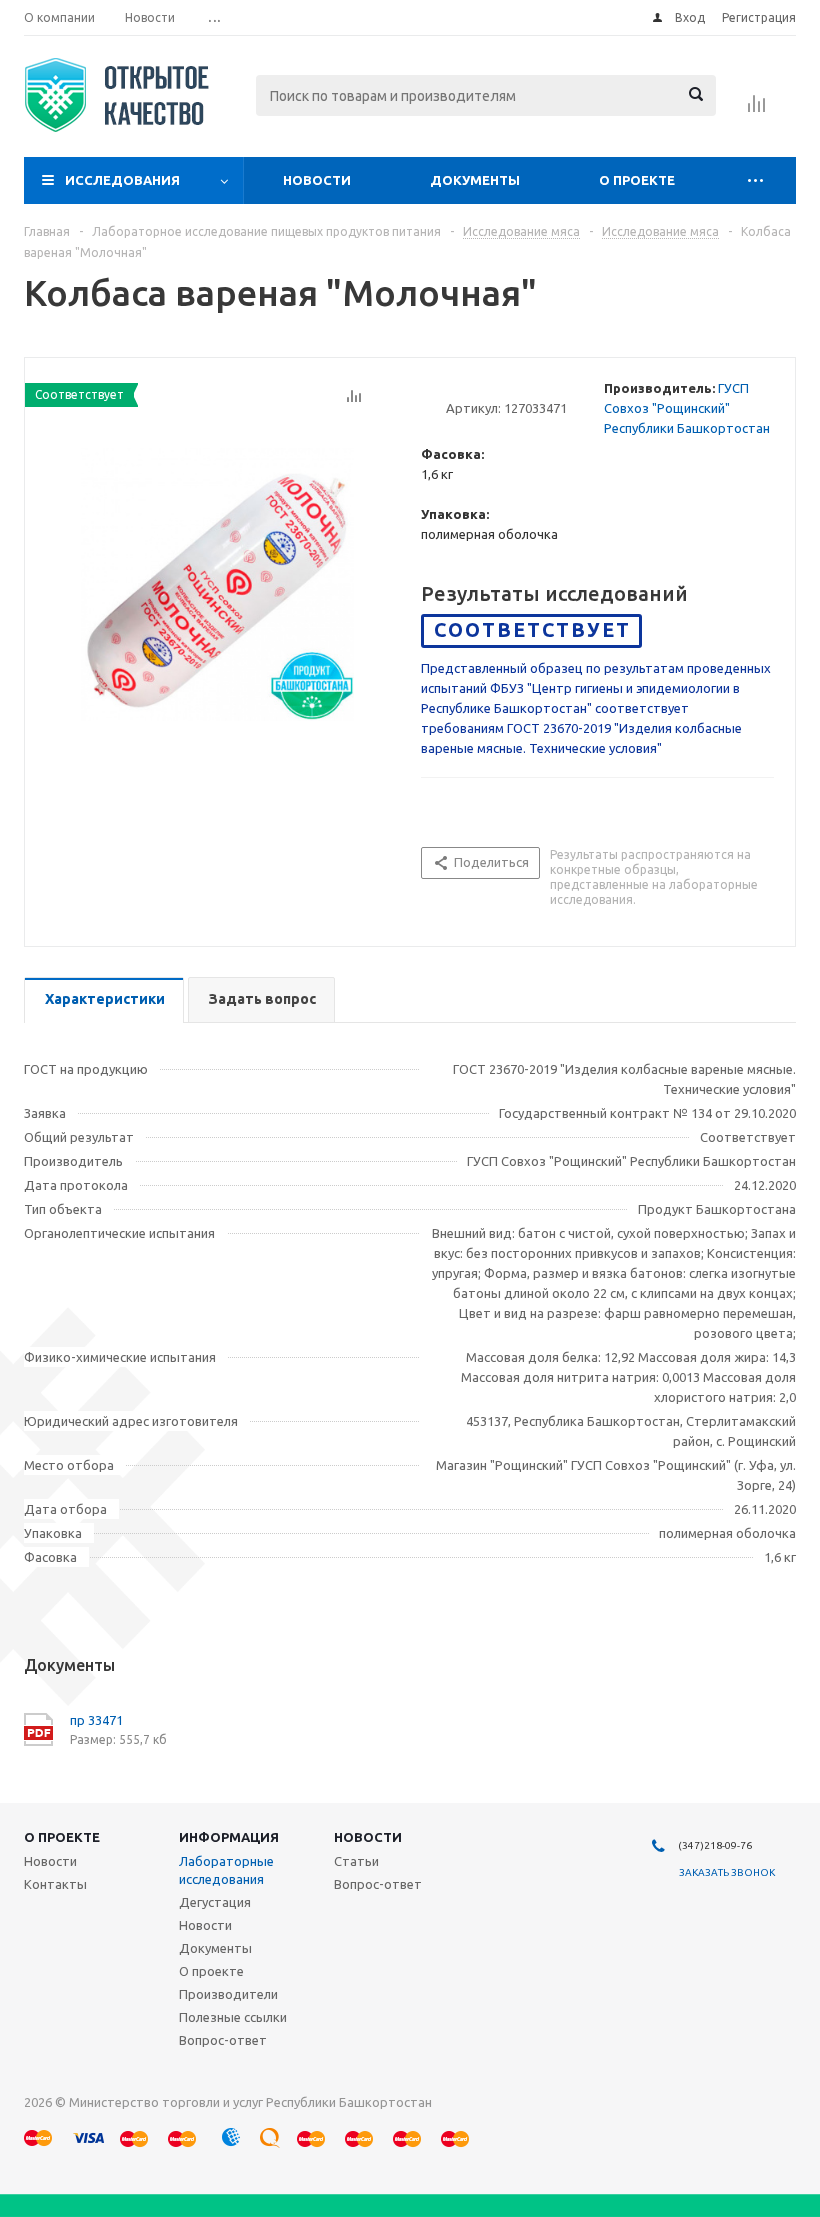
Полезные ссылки (233, 2017)
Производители (228, 1994)
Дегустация (215, 1902)
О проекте (637, 180)
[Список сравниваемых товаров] (757, 110)
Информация (229, 1837)
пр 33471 (96, 1720)
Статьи (356, 1861)
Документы (475, 180)
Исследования (122, 180)
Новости (317, 180)
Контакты (55, 1884)
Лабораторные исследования (226, 1870)
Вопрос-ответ (223, 2040)
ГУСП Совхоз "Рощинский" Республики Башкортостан (687, 408)
